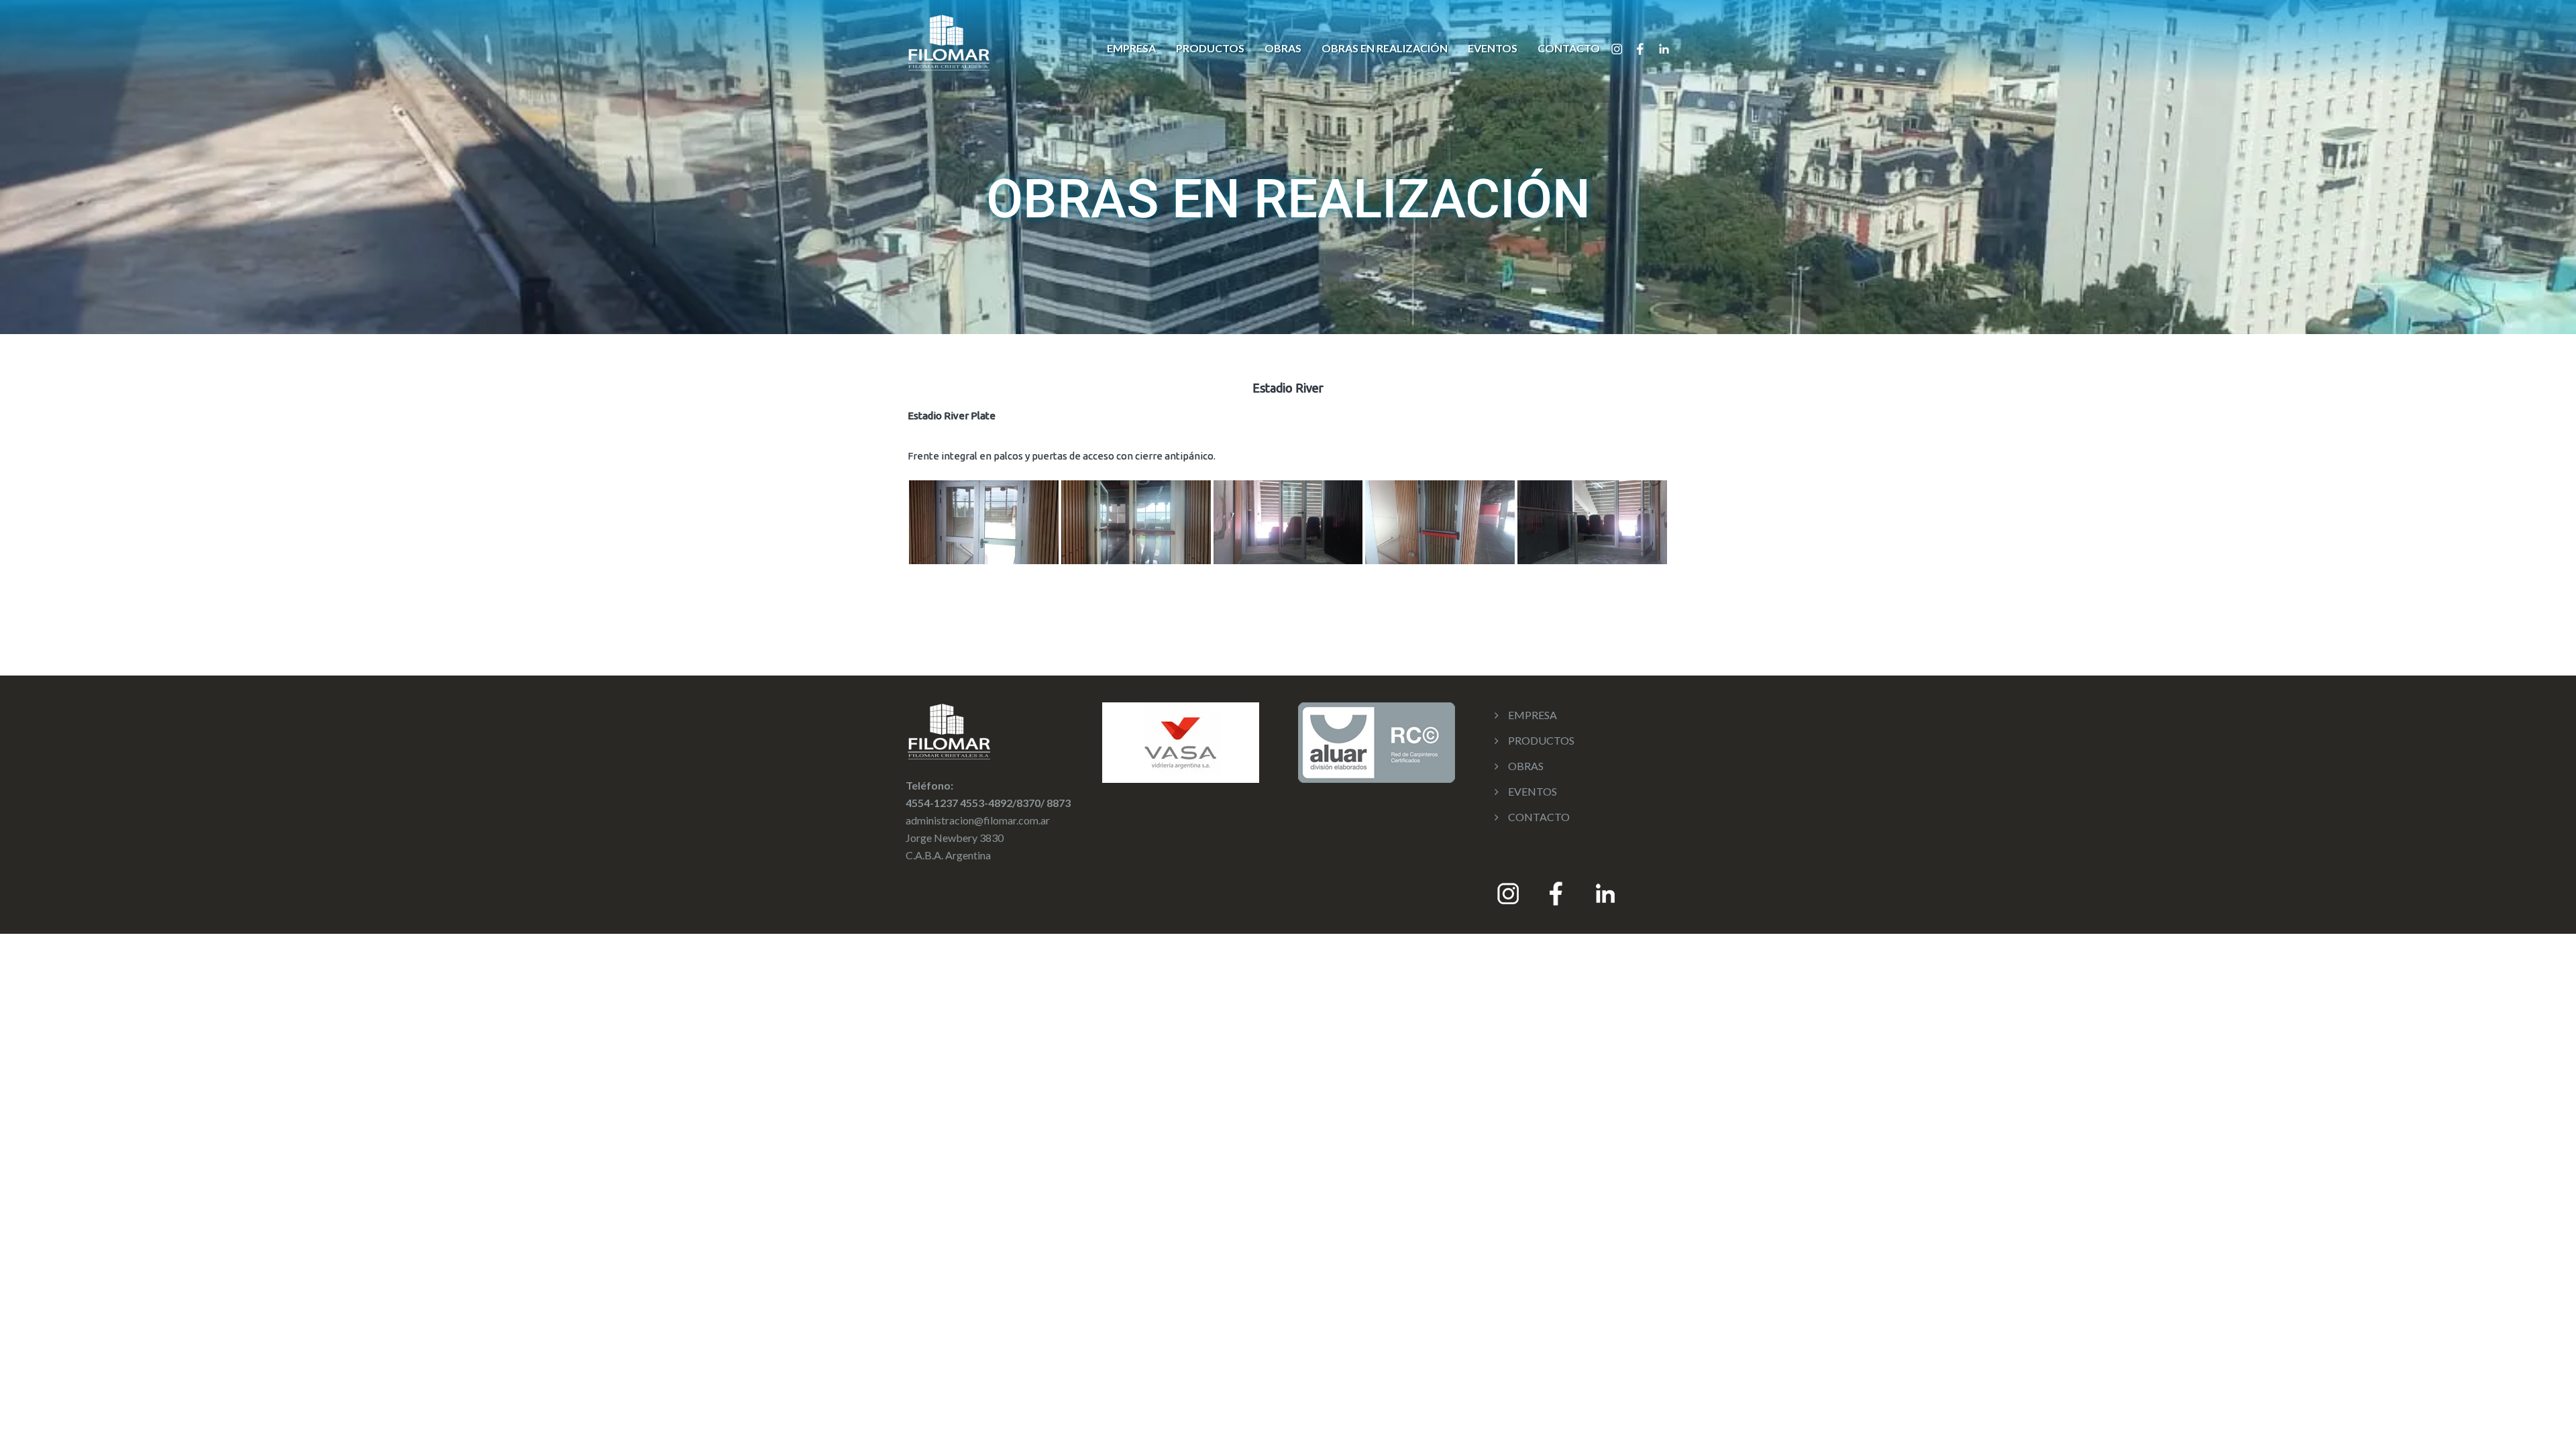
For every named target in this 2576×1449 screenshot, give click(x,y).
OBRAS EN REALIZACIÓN (1385, 48)
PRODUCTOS (1210, 48)
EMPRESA (1131, 48)
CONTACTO (1569, 48)
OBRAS (1283, 48)
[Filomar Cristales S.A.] (949, 41)
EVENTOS (1493, 48)
